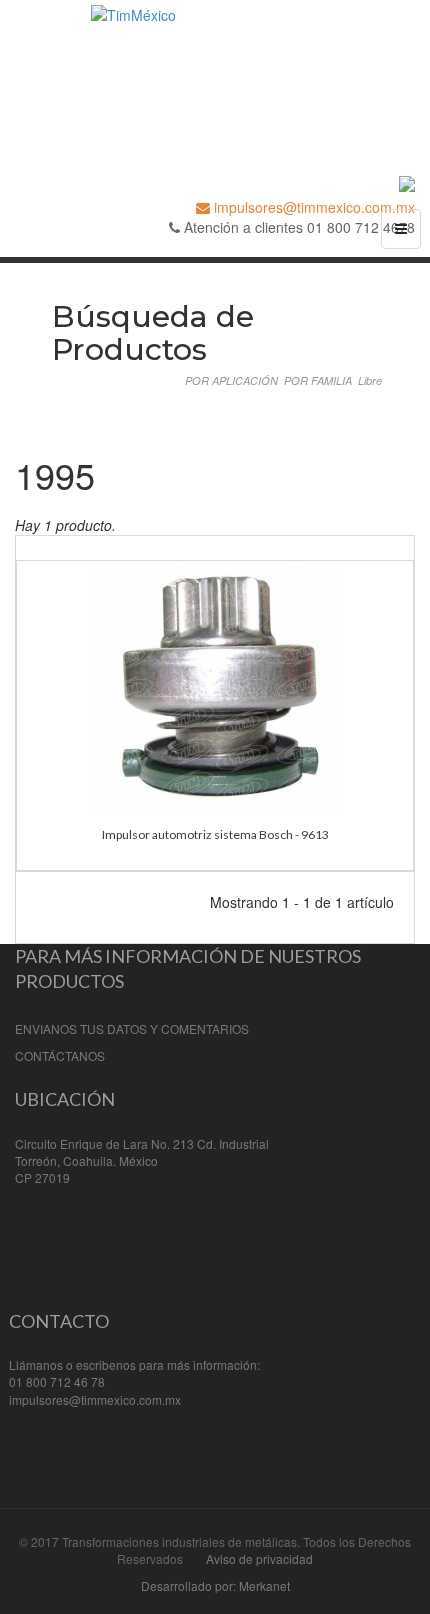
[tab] (231, 381)
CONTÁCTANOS (60, 1055)
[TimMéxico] (215, 71)
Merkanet (264, 1585)
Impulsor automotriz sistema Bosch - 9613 (215, 834)
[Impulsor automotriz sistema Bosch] (215, 685)
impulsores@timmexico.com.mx (312, 207)
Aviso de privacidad (259, 1558)
